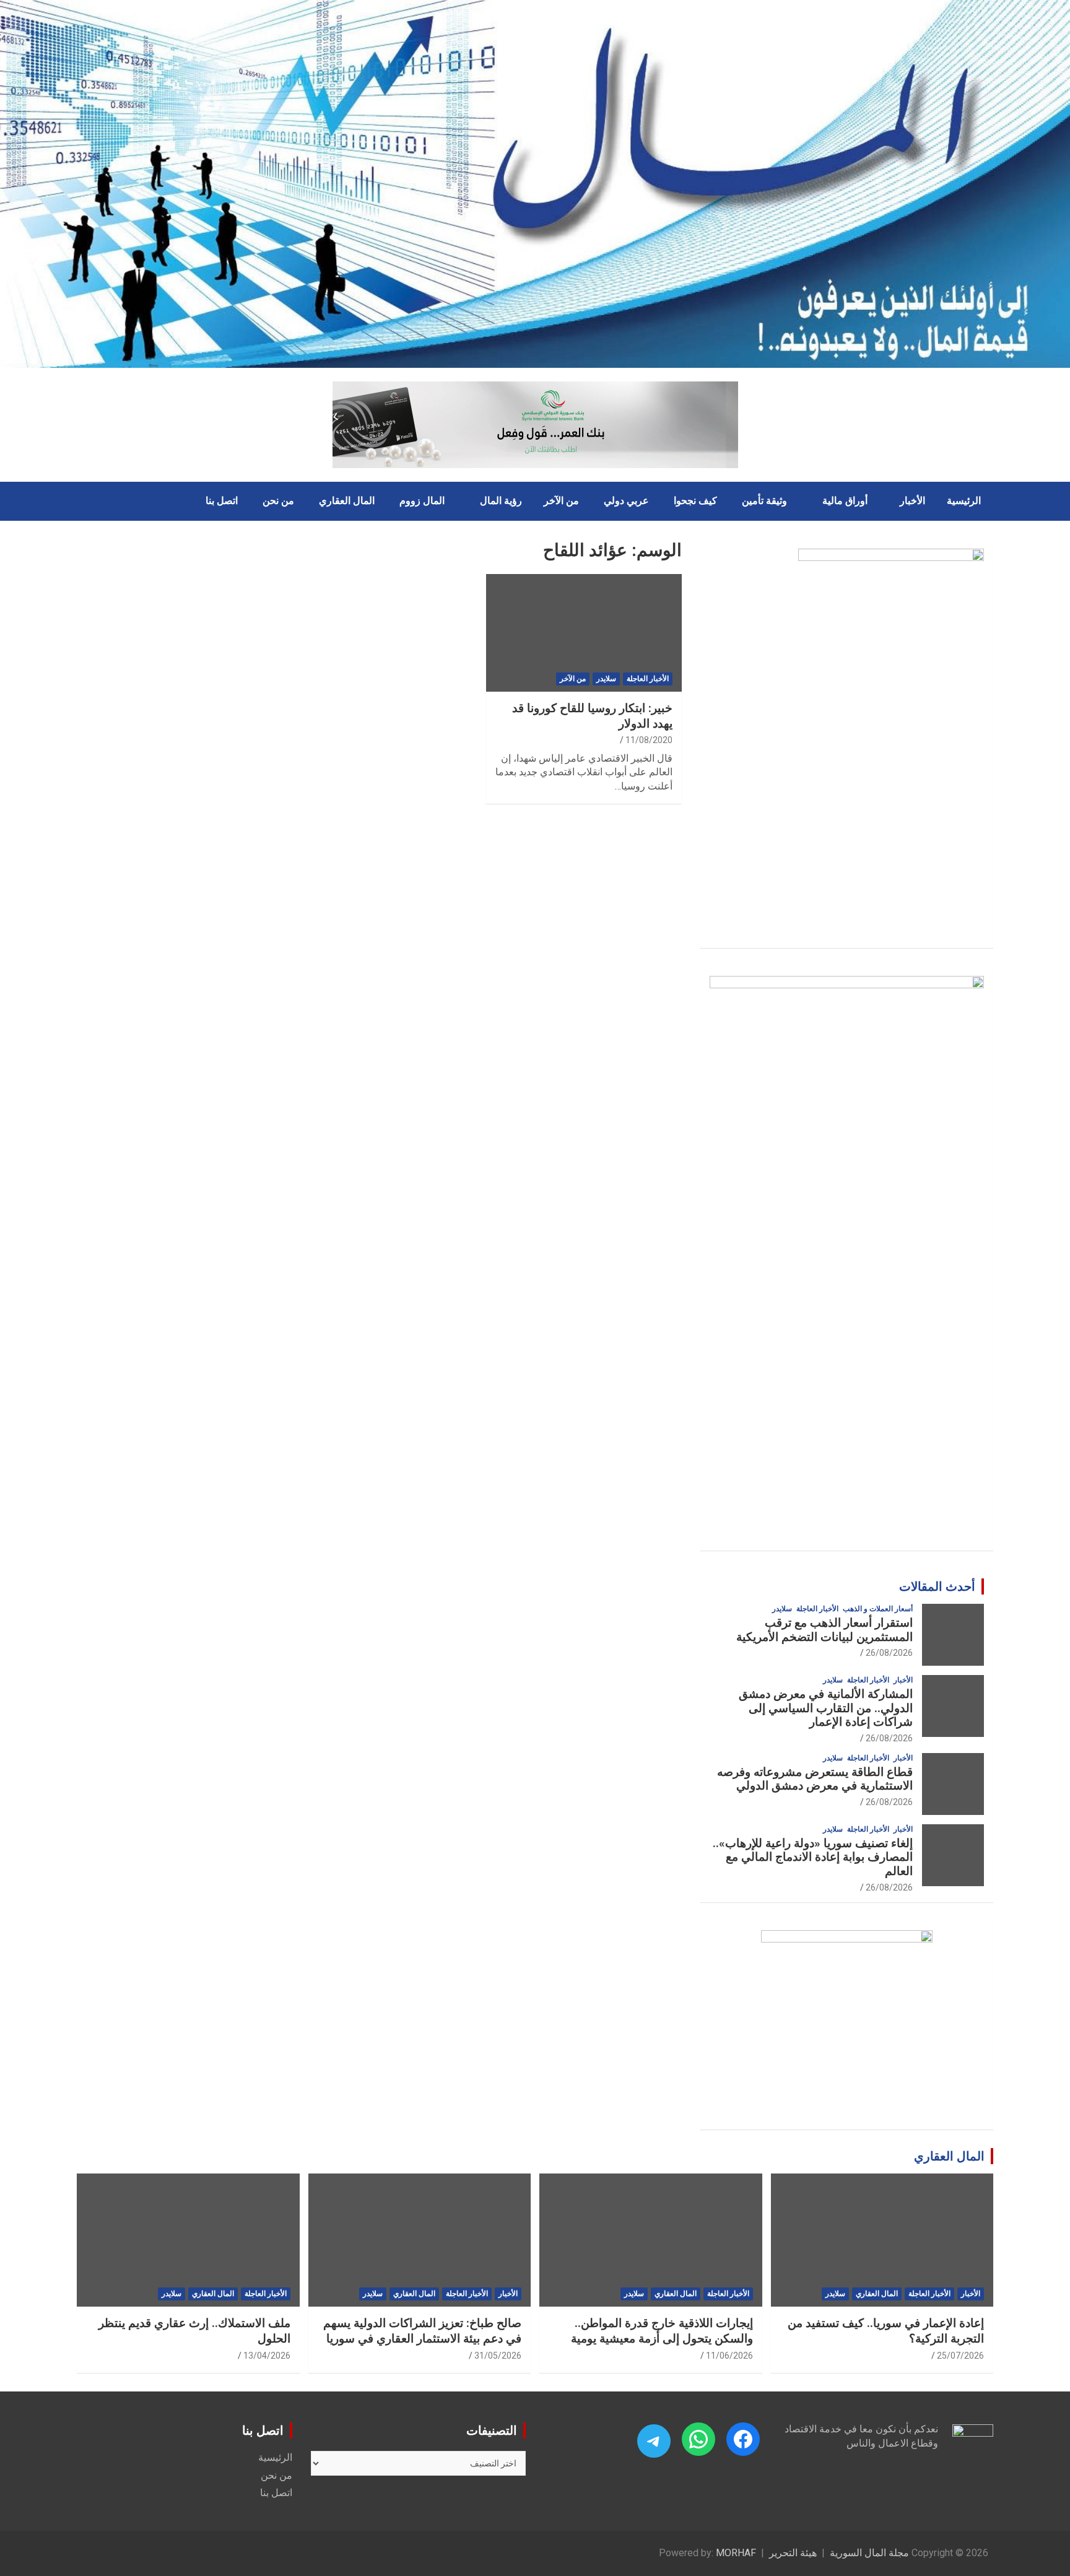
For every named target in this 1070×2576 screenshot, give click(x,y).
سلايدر (606, 679)
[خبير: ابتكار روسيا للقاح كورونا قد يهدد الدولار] (584, 633)
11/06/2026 (729, 2356)
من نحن (278, 501)
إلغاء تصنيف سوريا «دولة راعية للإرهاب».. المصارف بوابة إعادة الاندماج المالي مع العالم (813, 1857)
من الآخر (561, 501)
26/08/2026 (889, 1653)
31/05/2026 (498, 2356)
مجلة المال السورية (869, 2553)
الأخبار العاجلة (648, 679)
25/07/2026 (960, 2356)
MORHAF (736, 2553)
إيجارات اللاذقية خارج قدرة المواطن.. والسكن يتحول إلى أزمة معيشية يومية (662, 2331)
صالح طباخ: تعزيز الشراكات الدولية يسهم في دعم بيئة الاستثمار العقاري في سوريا (422, 2331)
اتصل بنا (222, 501)
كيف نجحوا (695, 501)
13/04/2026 (267, 2356)
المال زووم (422, 501)
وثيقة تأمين (764, 501)
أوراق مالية (845, 501)
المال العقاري (347, 501)
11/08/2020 (649, 740)
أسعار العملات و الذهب (878, 1609)
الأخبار (912, 501)
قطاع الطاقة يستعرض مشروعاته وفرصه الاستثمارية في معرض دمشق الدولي (815, 1779)
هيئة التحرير (793, 2553)
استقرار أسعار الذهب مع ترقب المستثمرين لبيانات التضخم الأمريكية (824, 1630)
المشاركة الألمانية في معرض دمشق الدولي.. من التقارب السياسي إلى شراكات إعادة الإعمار (826, 1708)
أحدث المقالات (937, 1586)
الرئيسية (964, 501)
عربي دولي (626, 501)
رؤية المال (501, 501)
